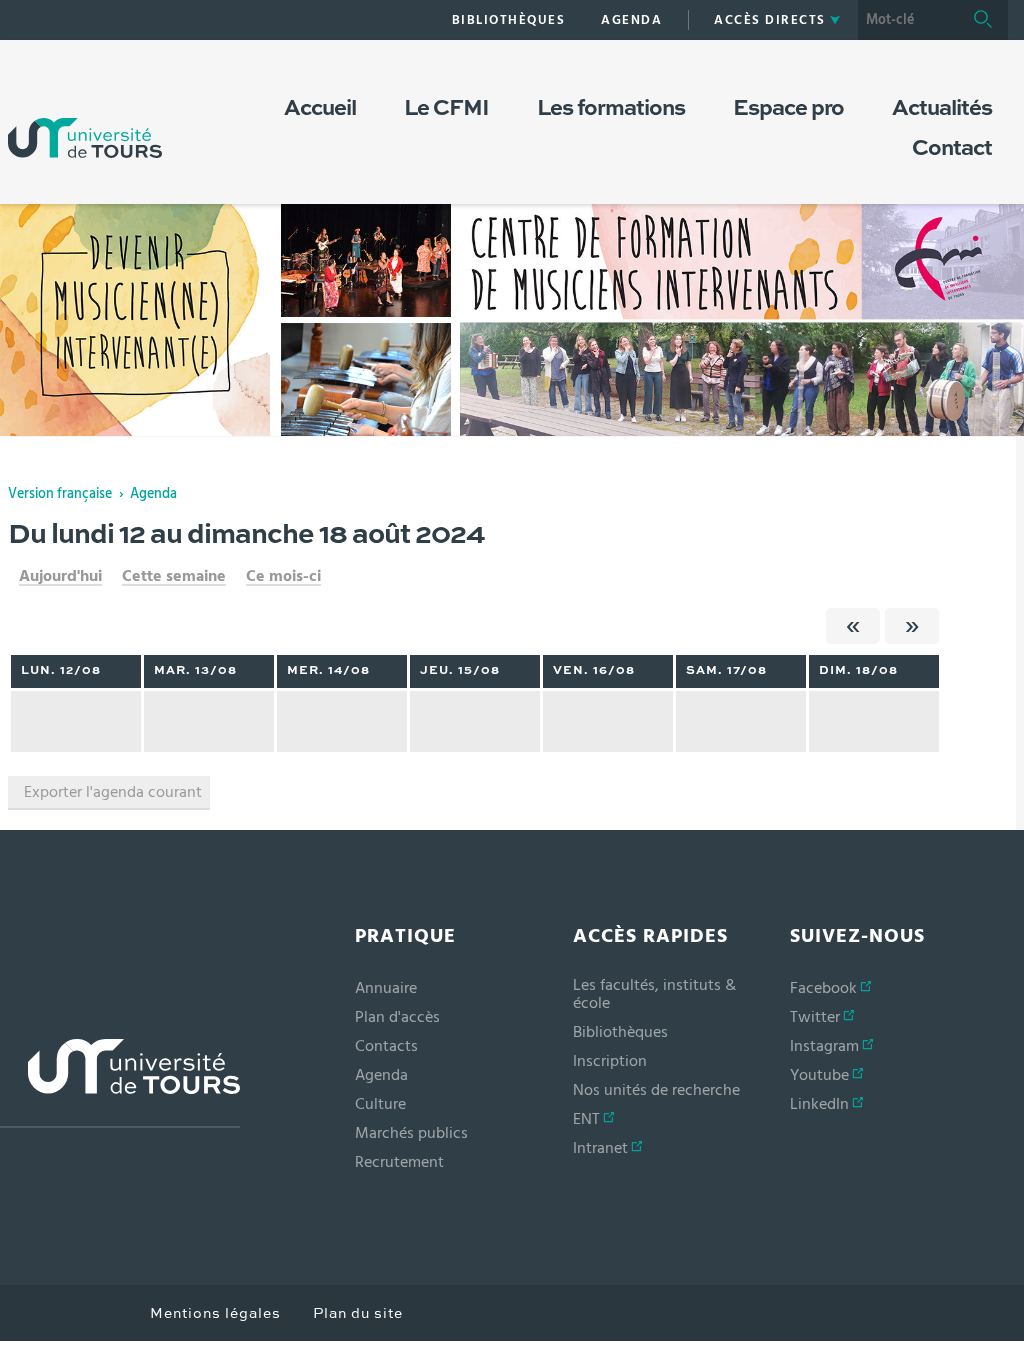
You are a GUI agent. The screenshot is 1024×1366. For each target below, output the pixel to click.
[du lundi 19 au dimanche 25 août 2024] (912, 626)
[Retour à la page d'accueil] (85, 118)
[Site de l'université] (120, 1083)
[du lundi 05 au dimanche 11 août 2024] (853, 626)
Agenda (153, 494)
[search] (908, 20)
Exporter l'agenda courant (113, 792)
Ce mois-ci (283, 576)
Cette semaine (174, 576)
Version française (60, 494)
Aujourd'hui (60, 576)
